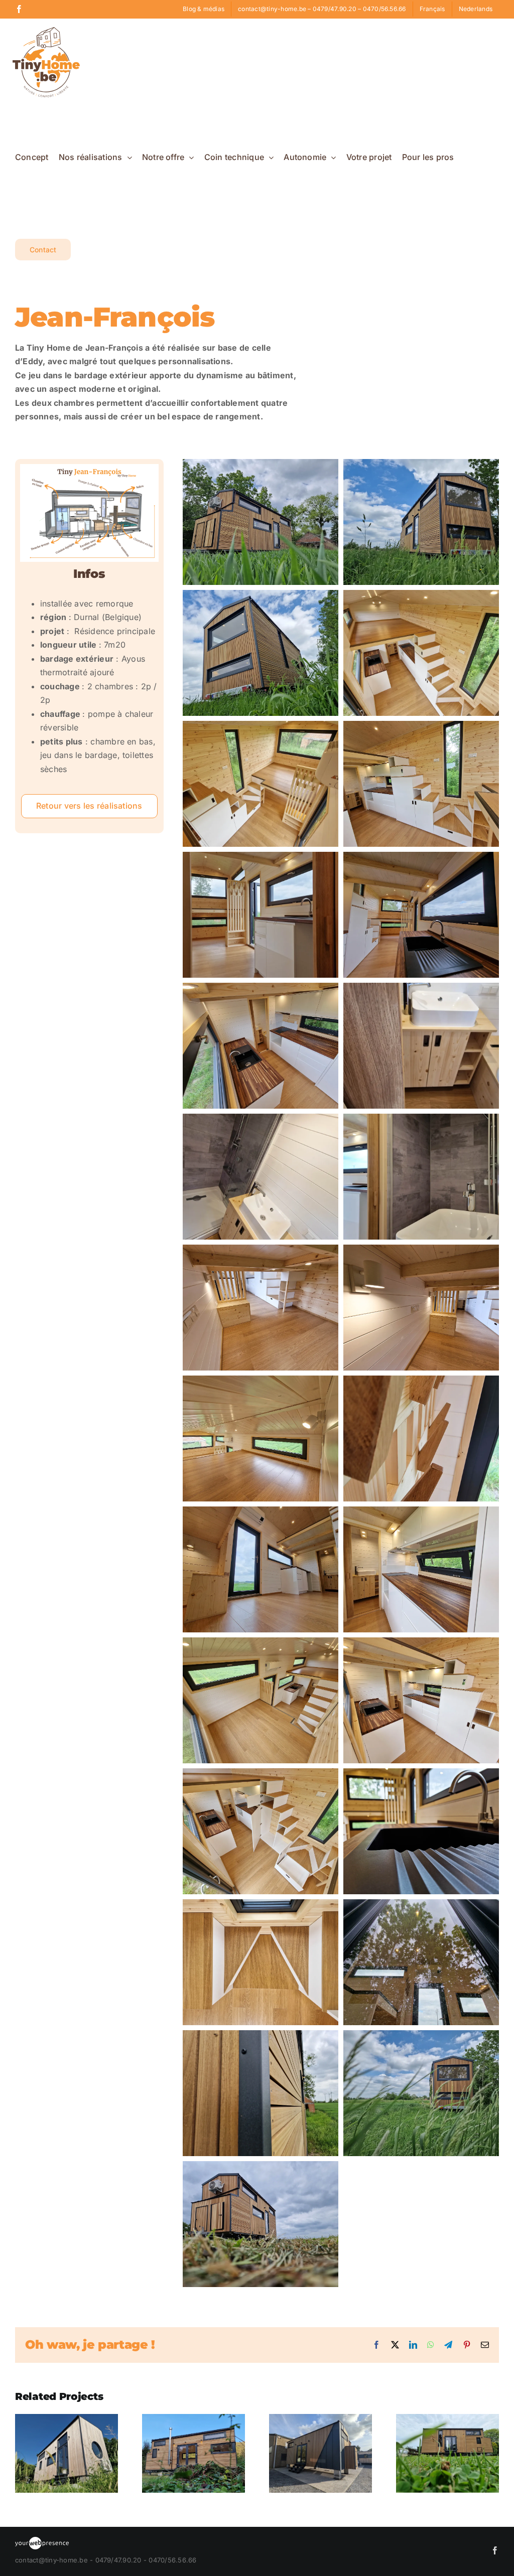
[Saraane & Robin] (447, 2419)
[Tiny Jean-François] (89, 468)
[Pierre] (194, 2419)
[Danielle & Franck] (320, 2419)
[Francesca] (67, 2419)
